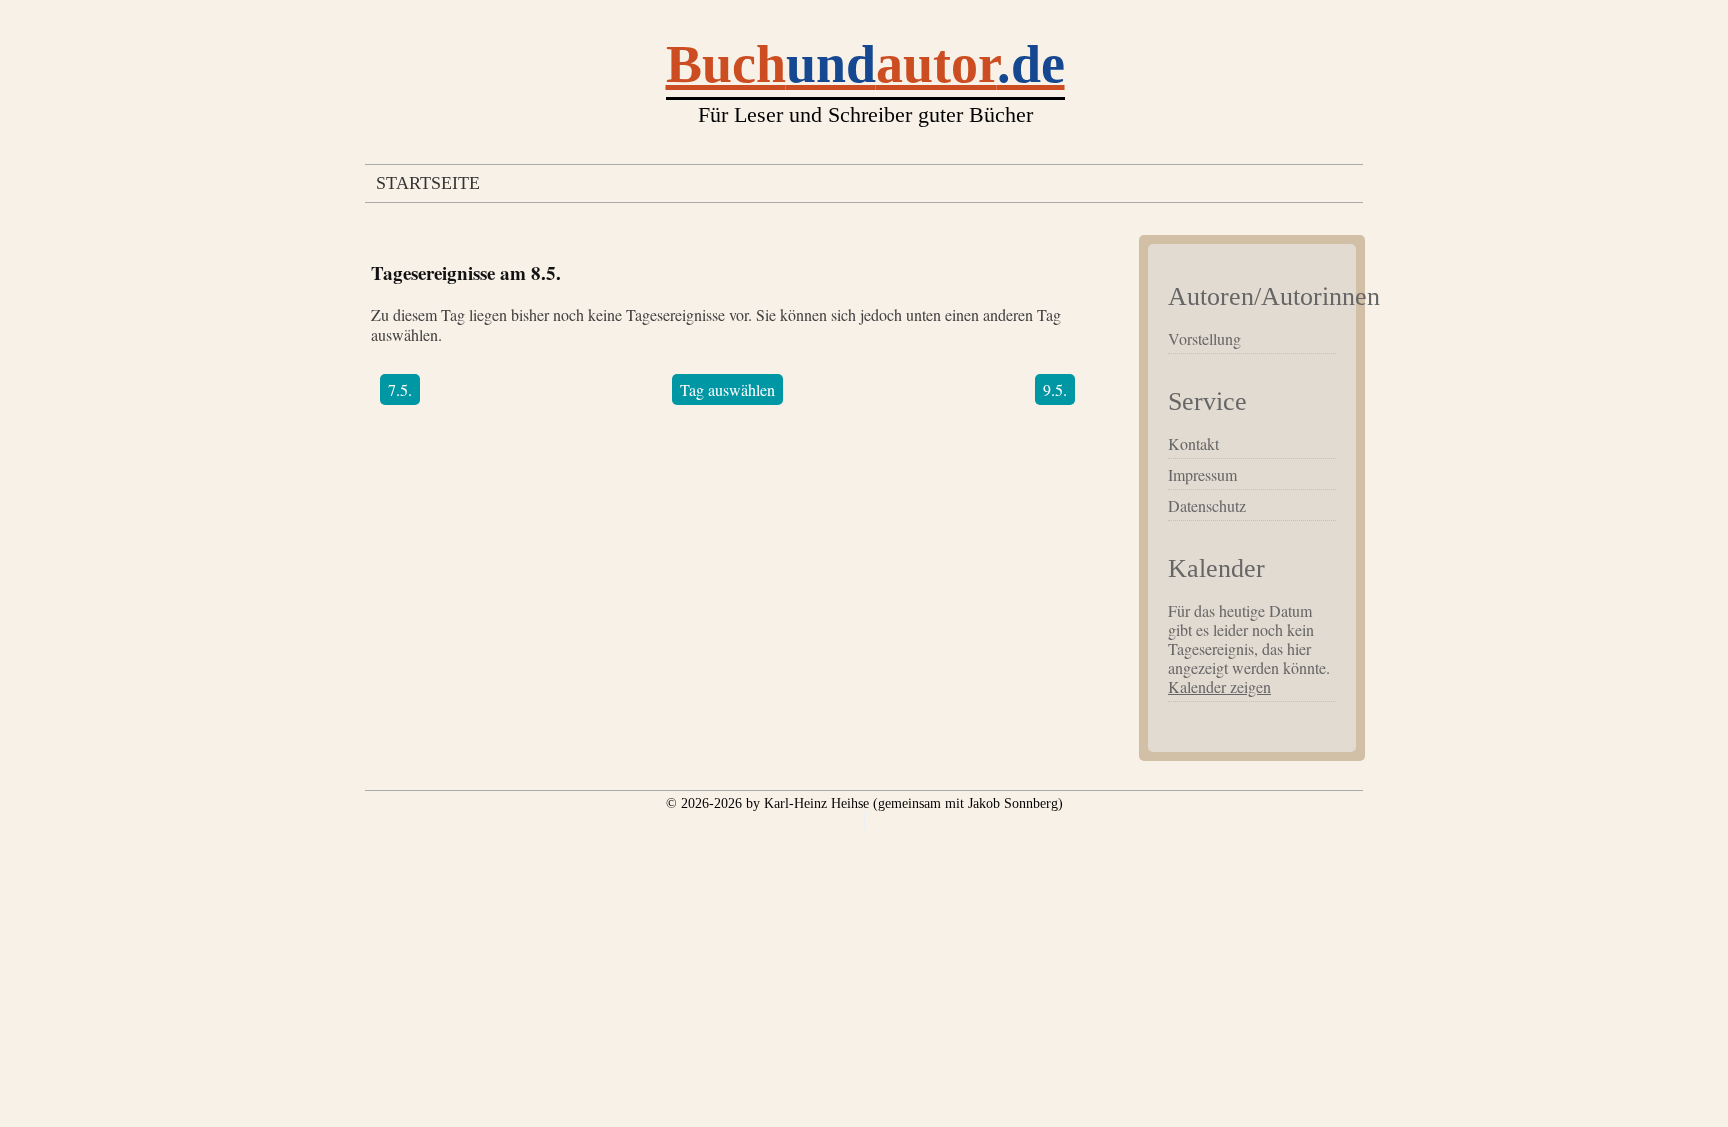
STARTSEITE (428, 183)
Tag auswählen (727, 389)
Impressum (1202, 474)
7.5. (400, 389)
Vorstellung (1204, 338)
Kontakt (1193, 443)
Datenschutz (1207, 505)
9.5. (1055, 389)
